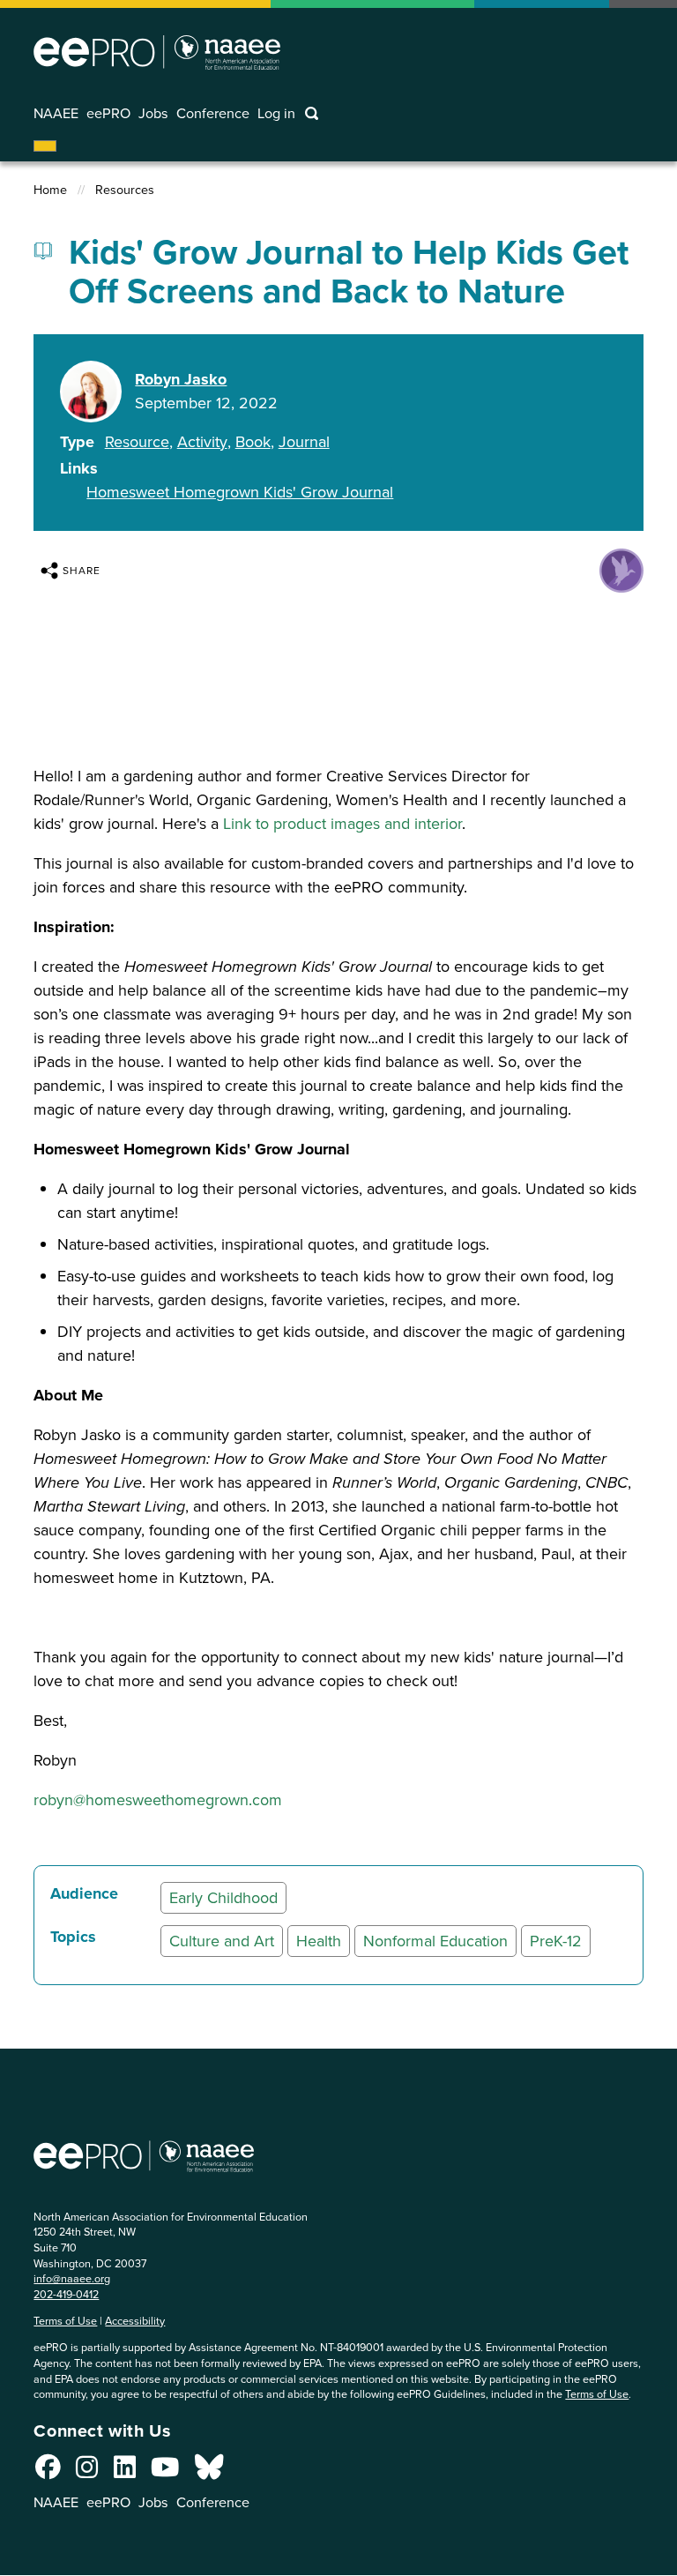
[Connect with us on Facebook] (48, 2472)
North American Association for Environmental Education (157, 52)
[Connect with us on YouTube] (165, 2472)
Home (50, 190)
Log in (276, 114)
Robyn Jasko (181, 379)
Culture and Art (222, 1941)
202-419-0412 (66, 2294)
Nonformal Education (435, 1941)
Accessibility (135, 2321)
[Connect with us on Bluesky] (209, 2472)
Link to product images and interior (342, 824)
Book (253, 442)
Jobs (153, 114)
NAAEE (56, 114)
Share (82, 571)
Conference (213, 114)
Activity (202, 442)
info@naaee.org (72, 2278)
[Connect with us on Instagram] (87, 2472)
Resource (137, 442)
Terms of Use (65, 2321)
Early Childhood (223, 1898)
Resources (125, 190)
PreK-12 (556, 1941)
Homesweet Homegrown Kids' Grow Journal (240, 492)
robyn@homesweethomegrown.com (158, 1800)
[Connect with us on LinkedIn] (125, 2472)
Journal (304, 442)
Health (319, 1941)
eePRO (108, 114)
